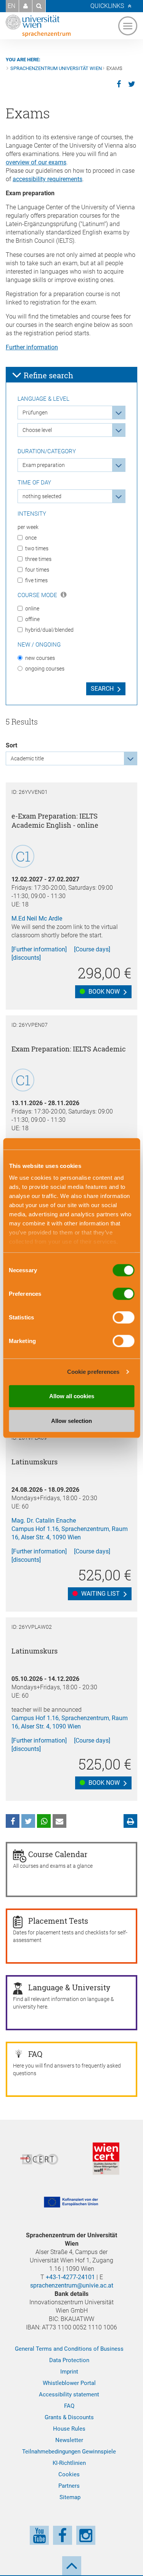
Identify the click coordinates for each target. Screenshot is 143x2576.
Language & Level (43, 399)
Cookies (69, 2474)
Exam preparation (44, 465)
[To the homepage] (38, 26)
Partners (69, 2486)
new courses (40, 658)
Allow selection (71, 1421)
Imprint (69, 2372)
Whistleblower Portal (69, 2383)
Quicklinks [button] (107, 6)
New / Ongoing (39, 645)
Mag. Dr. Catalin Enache (44, 1521)
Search (102, 689)
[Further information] (39, 949)
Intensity (32, 514)
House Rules (69, 2429)
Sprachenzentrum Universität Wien (56, 68)
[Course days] (92, 949)
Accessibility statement (69, 2394)
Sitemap (70, 2497)
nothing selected (42, 496)
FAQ (69, 2406)
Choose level (37, 430)
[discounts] (26, 958)
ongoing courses (45, 669)
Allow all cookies (72, 1396)
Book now (103, 992)
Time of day (34, 483)
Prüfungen (35, 413)
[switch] (123, 1294)
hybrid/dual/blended (49, 630)
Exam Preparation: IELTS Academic (69, 1049)
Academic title (27, 758)
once (31, 538)
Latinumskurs (35, 1462)
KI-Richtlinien (69, 2463)
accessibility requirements (47, 179)
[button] (26, 6)
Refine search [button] (47, 375)
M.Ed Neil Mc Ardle (37, 918)
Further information (32, 347)
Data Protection (69, 2360)
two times (37, 548)
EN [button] (11, 6)
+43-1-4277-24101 (70, 2277)
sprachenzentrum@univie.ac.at (72, 2285)
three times (38, 559)
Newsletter (69, 2440)
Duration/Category (47, 451)
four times (37, 570)
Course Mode (38, 595)
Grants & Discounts (69, 2417)
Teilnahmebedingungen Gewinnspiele (69, 2452)
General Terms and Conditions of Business (69, 2349)
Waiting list (100, 1594)
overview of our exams (36, 162)
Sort (11, 745)
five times (36, 580)
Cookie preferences (93, 1372)
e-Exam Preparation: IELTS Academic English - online (55, 820)
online (32, 609)
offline (32, 619)
